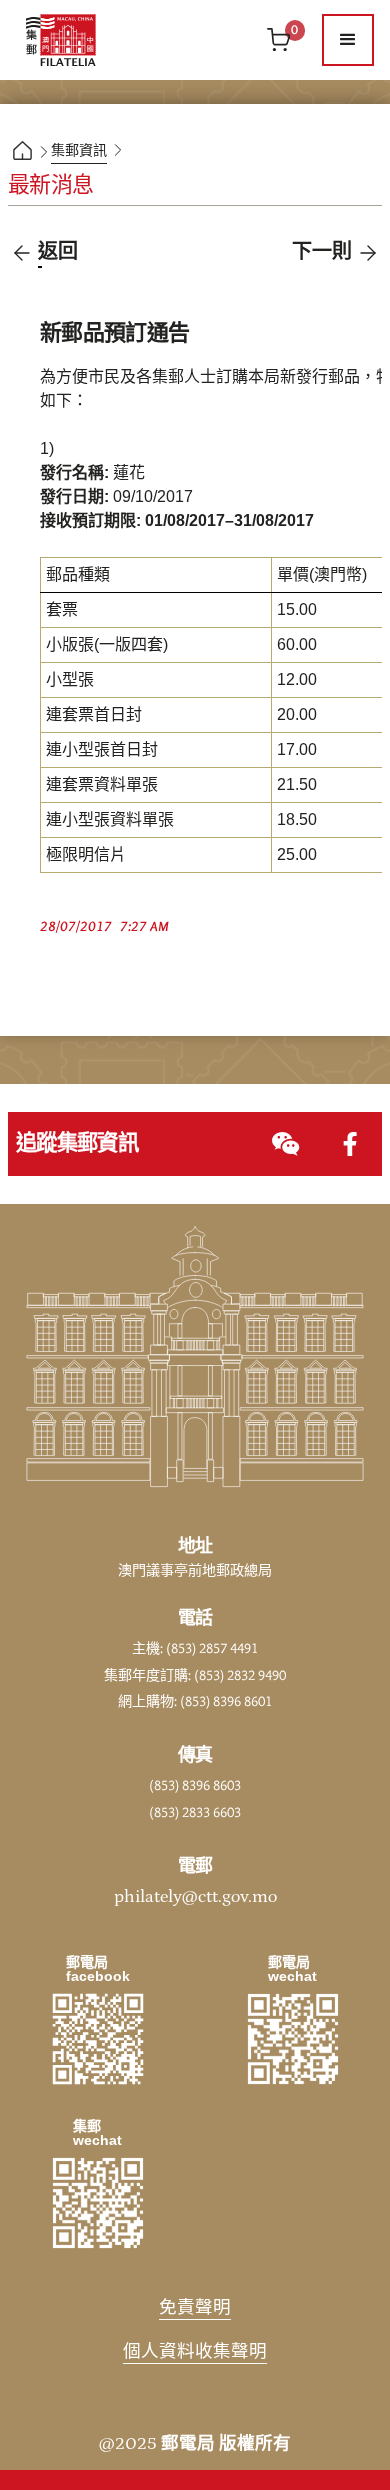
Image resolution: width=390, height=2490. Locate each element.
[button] (348, 40)
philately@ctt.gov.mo (195, 1897)
